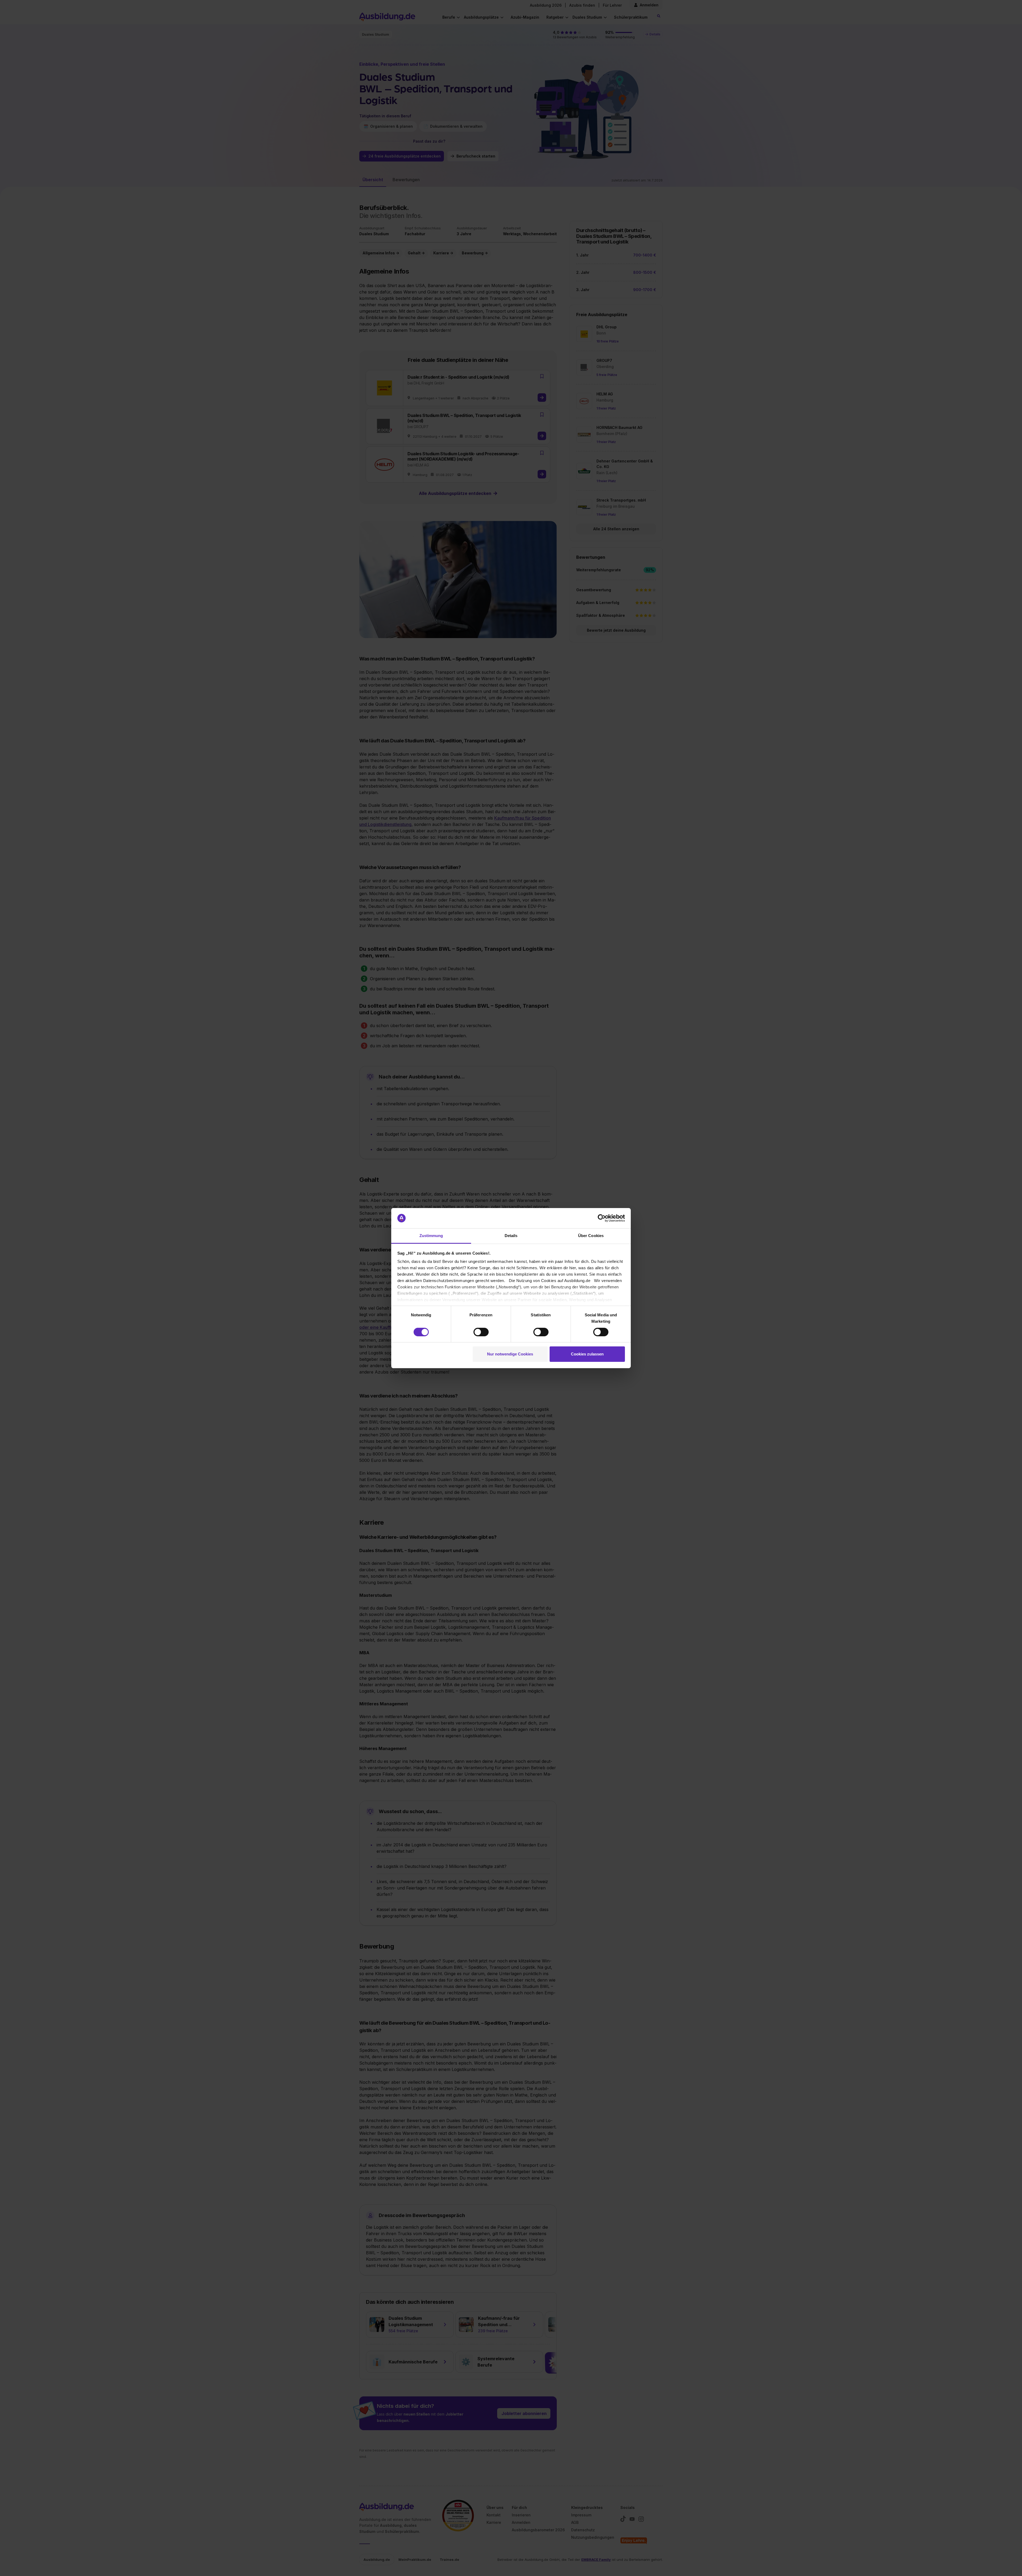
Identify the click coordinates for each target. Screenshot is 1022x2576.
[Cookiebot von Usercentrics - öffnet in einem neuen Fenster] (602, 1218)
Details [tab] (511, 1236)
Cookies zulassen (587, 1354)
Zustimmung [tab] (431, 1236)
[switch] (481, 1332)
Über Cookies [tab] (591, 1236)
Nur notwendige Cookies (510, 1354)
